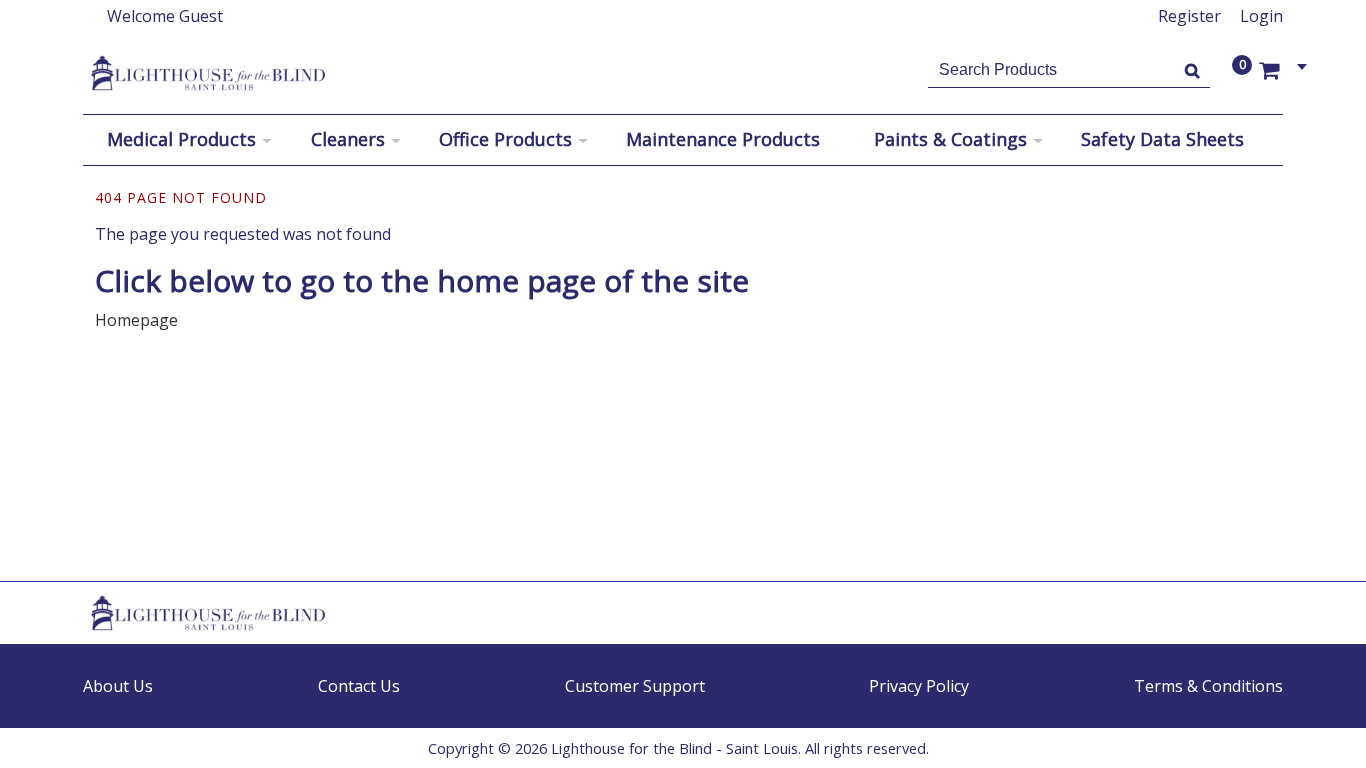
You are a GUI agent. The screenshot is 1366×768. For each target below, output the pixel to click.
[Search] (1192, 70)
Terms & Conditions (1208, 686)
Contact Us (359, 686)
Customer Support (635, 686)
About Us (118, 686)
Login (1261, 16)
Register (1189, 16)
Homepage (136, 320)
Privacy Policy (919, 686)
